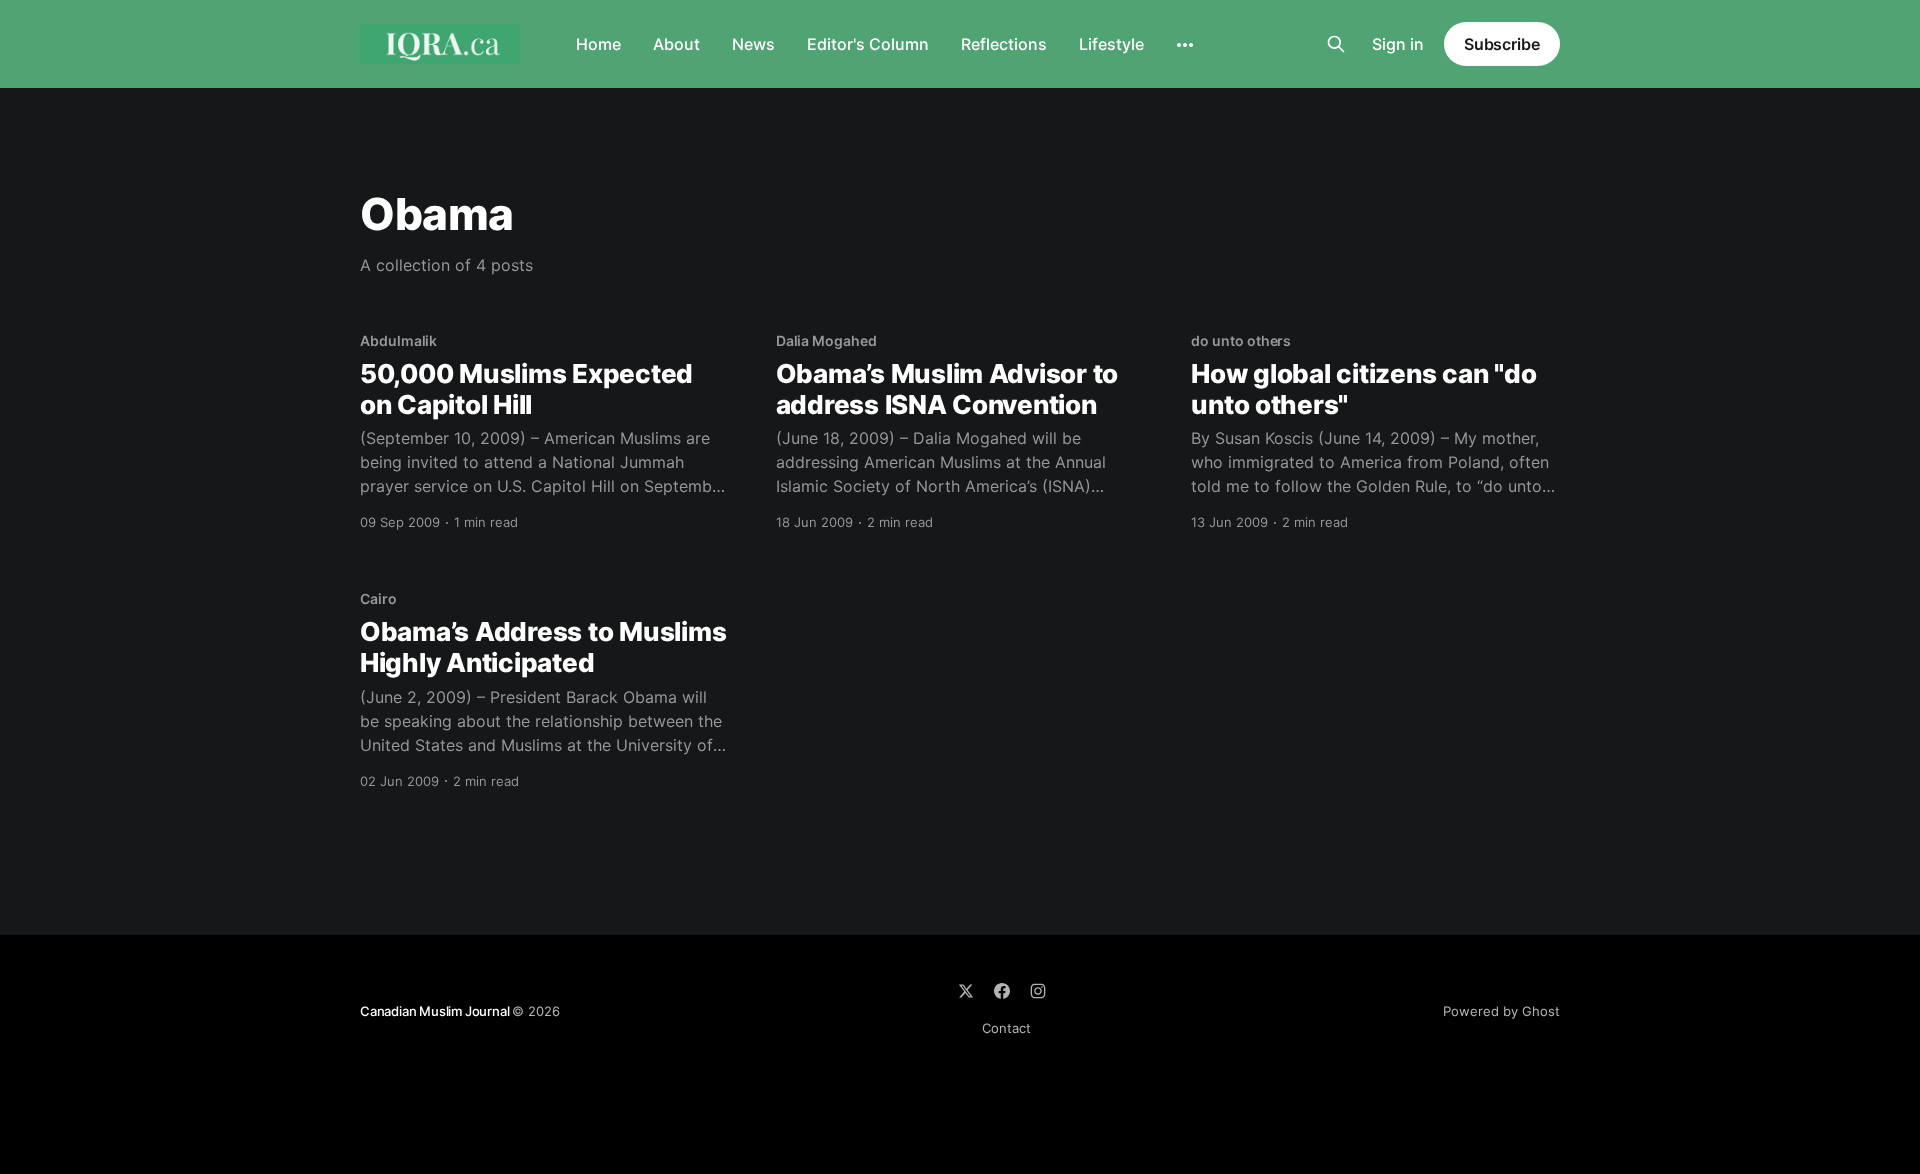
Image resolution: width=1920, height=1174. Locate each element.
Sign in (1398, 44)
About (676, 44)
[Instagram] (1038, 991)
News (753, 44)
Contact (1006, 1028)
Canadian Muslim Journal (436, 1011)
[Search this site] (1336, 44)
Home (598, 44)
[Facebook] (1002, 991)
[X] (966, 991)
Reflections (1004, 44)
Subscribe (1502, 44)
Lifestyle (1111, 44)
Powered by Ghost (1501, 1011)
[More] (1185, 45)
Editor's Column (868, 44)
